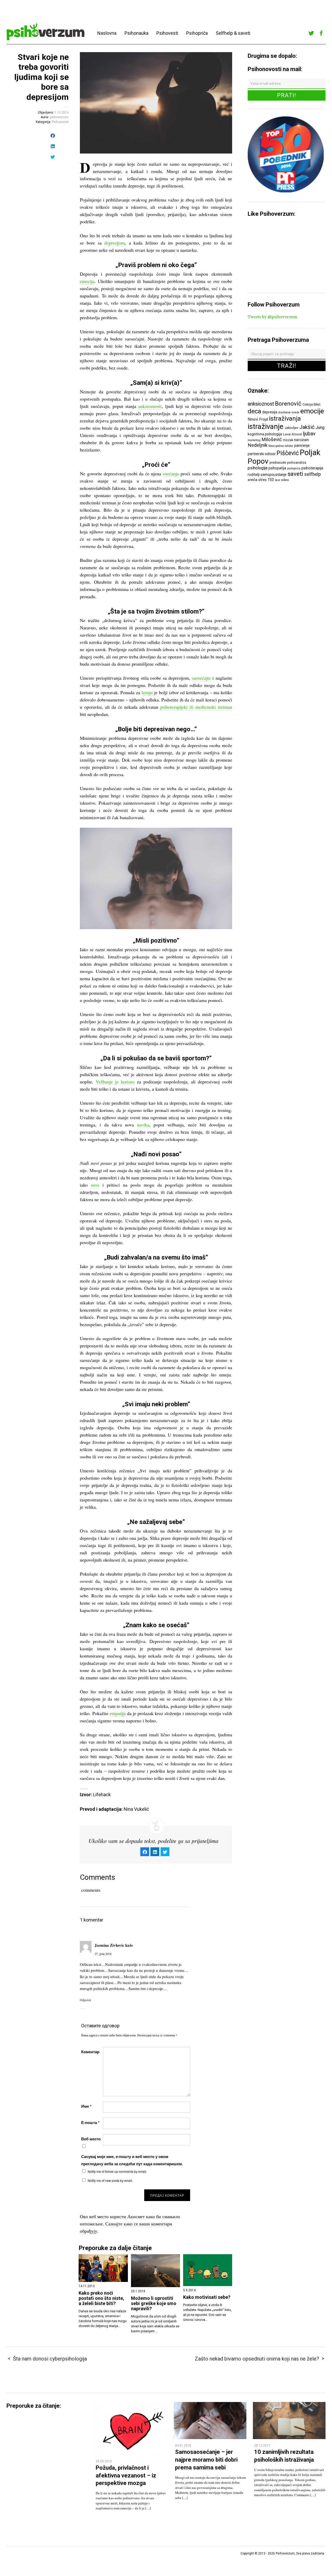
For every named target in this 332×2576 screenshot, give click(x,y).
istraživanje (266, 426)
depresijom (115, 243)
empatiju (118, 1713)
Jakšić (307, 427)
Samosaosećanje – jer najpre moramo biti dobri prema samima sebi (206, 2460)
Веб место (91, 2139)
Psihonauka (136, 33)
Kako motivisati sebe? (207, 2297)
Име (86, 2106)
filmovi (253, 419)
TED (271, 480)
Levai (287, 434)
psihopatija (277, 468)
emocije (312, 411)
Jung (320, 427)
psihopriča (294, 468)
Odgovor (85, 2000)
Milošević (272, 440)
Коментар (90, 2052)
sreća (253, 480)
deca (254, 411)
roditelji (254, 475)
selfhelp (313, 474)
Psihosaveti (60, 122)
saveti (295, 474)
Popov (258, 461)
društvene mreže (289, 412)
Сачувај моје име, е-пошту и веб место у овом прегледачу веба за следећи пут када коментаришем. (132, 2160)
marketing (254, 440)
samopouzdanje (274, 475)
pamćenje (302, 445)
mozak (288, 440)
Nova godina (276, 446)
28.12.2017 (262, 2446)
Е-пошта (90, 2122)
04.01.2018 (183, 2446)
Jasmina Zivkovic (109, 1945)
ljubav (309, 434)
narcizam (302, 440)
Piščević (288, 453)
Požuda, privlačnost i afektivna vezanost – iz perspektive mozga (126, 2475)
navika (143, 1125)
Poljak (310, 452)
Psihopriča (197, 33)
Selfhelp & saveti (233, 33)
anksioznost (261, 404)
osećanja (171, 474)
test (278, 480)
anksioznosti (150, 406)
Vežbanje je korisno (115, 1082)
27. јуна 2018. (103, 1954)
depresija (270, 412)
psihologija (258, 468)
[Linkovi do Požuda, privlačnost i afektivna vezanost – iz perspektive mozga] (131, 2453)
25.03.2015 (104, 2461)
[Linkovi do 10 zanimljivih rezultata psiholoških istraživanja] (289, 2438)
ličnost (297, 434)
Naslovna (107, 33)
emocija (87, 281)
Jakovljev (291, 428)
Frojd (264, 419)
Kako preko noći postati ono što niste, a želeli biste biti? (101, 2298)
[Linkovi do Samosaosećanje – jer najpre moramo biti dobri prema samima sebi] (210, 2438)
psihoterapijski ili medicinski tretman (196, 707)
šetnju (147, 692)
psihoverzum (59, 117)
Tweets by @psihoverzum (272, 317)
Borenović (288, 403)
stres (95, 1185)
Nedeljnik (258, 445)
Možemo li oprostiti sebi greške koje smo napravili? (154, 2303)
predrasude (278, 462)
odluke (289, 446)
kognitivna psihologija (265, 434)
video (285, 480)
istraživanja (285, 419)
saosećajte (201, 678)
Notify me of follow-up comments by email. (117, 2171)
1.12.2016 (62, 113)
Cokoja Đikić (312, 404)
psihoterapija (312, 468)
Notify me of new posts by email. (110, 2180)
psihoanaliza (297, 462)
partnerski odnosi (262, 454)
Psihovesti (167, 33)
